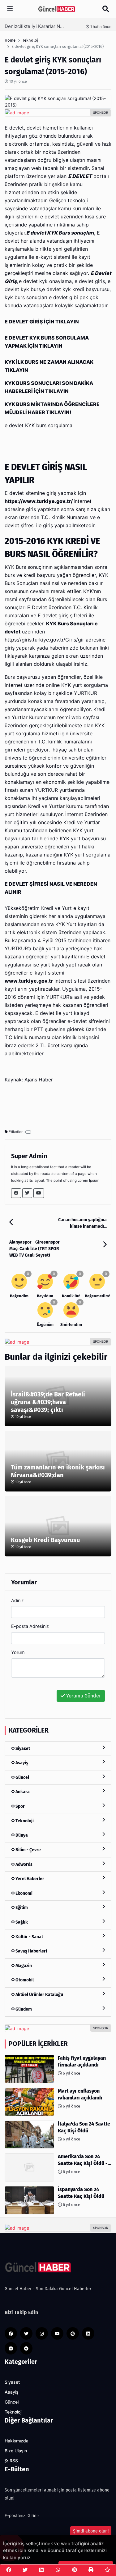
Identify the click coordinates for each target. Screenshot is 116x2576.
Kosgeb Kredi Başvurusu (45, 1540)
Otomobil (24, 1980)
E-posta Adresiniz (30, 1626)
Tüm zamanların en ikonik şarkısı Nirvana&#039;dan (58, 1471)
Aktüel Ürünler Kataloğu (39, 1995)
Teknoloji (24, 1821)
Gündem (23, 2009)
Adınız (17, 1600)
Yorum (18, 1652)
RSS (13, 2461)
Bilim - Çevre (28, 1850)
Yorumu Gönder (83, 1696)
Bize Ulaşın (16, 2451)
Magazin (23, 1966)
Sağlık (21, 1922)
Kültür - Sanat (29, 1937)
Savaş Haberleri (31, 1951)
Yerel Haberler (29, 1879)
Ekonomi (24, 1893)
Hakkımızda (17, 2441)
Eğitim (21, 1908)
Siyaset (22, 1749)
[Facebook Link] (16, 1193)
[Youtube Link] (39, 1193)
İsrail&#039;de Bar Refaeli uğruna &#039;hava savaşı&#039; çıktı (48, 1402)
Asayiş (21, 1763)
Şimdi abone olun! (91, 2531)
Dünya (21, 1835)
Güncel (22, 1777)
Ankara (22, 1792)
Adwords (24, 1864)
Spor (20, 1806)
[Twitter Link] (27, 1193)
